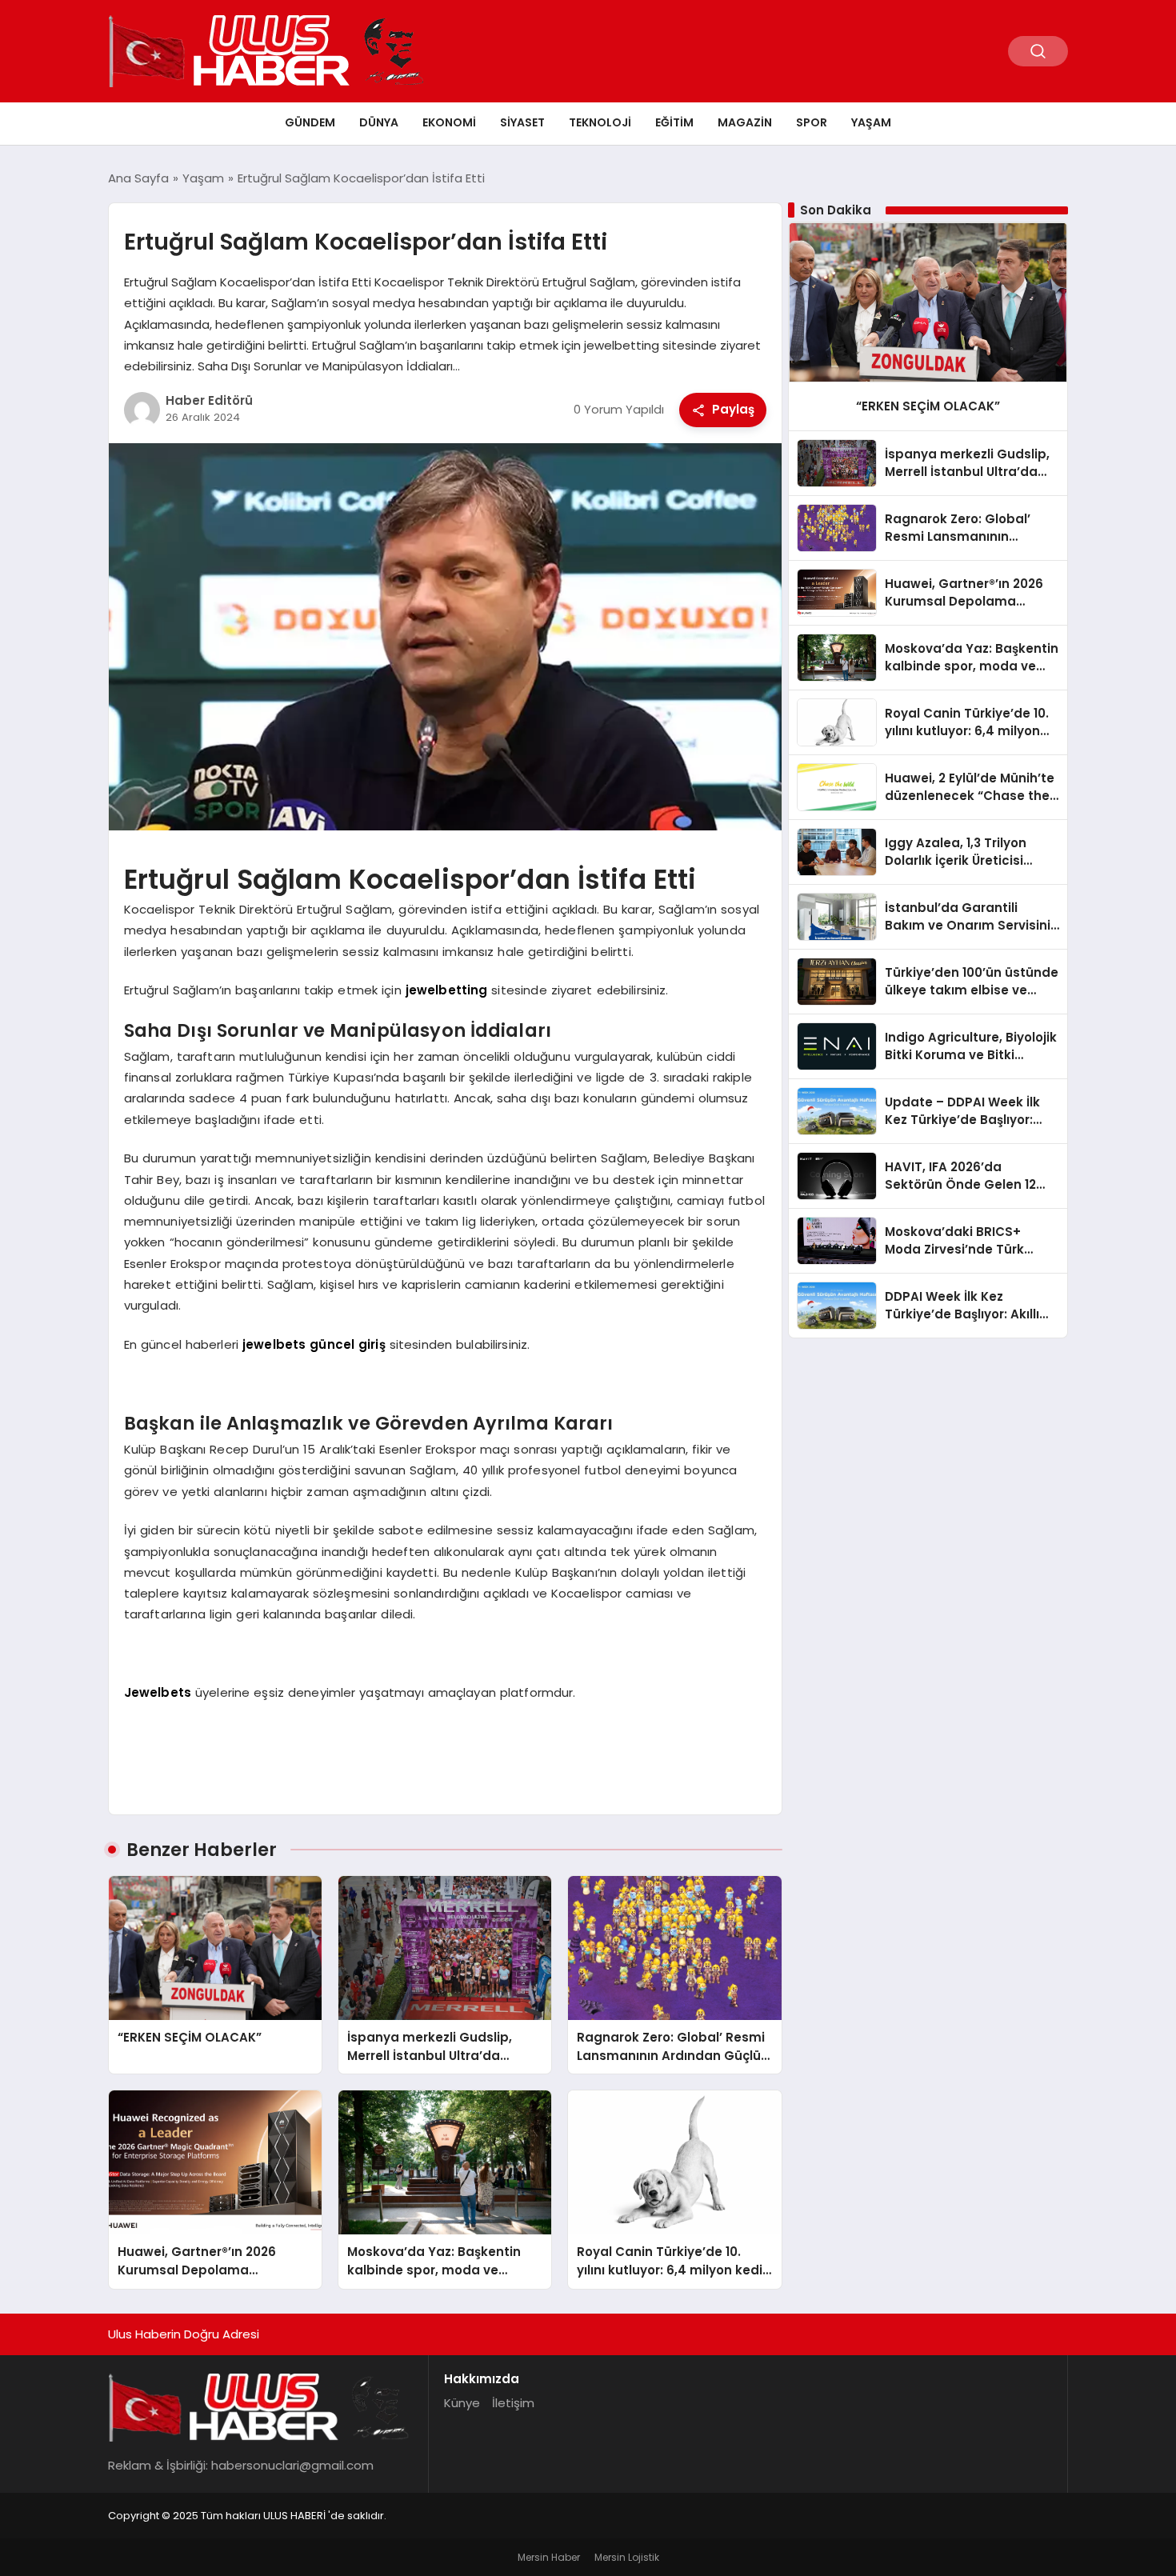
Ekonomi (449, 122)
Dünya (379, 122)
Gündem (310, 122)
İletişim (513, 2403)
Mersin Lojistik (627, 2557)
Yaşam (871, 122)
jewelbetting (447, 990)
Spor (812, 122)
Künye (462, 2403)
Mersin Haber (549, 2557)
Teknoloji (600, 122)
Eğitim (674, 122)
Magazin (745, 122)
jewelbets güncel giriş (314, 1344)
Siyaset (522, 122)
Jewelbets (158, 1692)
